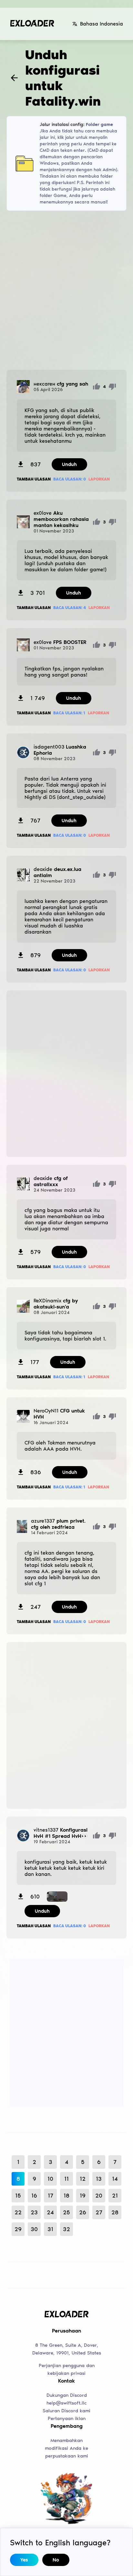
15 (18, 2196)
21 (115, 2196)
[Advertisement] (66, 290)
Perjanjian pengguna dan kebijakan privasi (67, 2369)
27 (99, 2212)
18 (66, 2196)
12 (83, 2179)
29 (18, 2229)
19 (83, 2196)
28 (115, 2212)
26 (83, 2212)
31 (50, 2229)
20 (99, 2196)
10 (50, 2179)
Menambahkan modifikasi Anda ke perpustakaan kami (66, 2448)
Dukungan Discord (67, 2395)
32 (66, 2229)
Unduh (69, 464)
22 (18, 2212)
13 (99, 2179)
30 (34, 2229)
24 (50, 2212)
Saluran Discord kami (66, 2411)
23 (34, 2212)
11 (66, 2179)
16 (34, 2196)
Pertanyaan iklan (67, 2418)
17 (51, 2196)
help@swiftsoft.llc (66, 2403)
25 (66, 2212)
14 (115, 2179)
